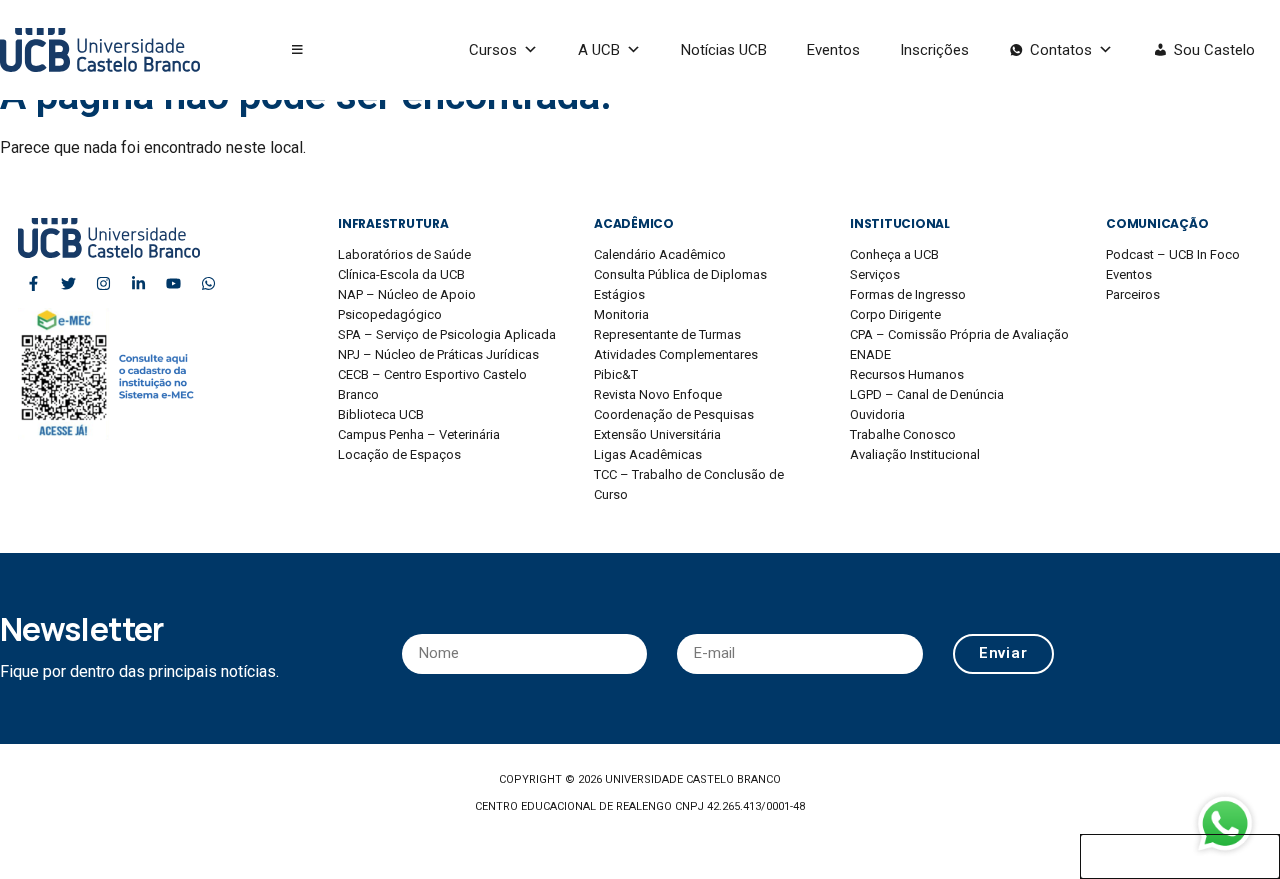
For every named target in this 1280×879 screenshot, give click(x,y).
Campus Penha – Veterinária (419, 434)
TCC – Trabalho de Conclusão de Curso (689, 484)
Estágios (619, 294)
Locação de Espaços (399, 454)
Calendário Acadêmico (660, 254)
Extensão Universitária (657, 434)
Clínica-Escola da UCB (401, 274)
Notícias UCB (724, 50)
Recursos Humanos (907, 374)
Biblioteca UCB (381, 414)
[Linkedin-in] (138, 283)
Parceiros (1133, 294)
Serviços (875, 274)
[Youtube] (173, 283)
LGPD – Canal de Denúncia (927, 394)
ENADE (870, 354)
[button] (297, 50)
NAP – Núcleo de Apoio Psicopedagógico (407, 304)
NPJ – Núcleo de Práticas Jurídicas (438, 354)
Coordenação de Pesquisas (674, 414)
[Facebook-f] (33, 283)
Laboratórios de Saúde (404, 254)
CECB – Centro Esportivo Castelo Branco (432, 384)
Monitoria (621, 314)
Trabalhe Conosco (903, 434)
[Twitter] (68, 283)
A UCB (599, 50)
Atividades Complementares (676, 354)
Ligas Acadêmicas (648, 454)
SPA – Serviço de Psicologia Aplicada (447, 334)
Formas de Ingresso (908, 294)
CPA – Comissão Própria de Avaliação (959, 334)
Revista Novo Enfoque (658, 394)
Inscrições (934, 50)
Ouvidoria (877, 414)
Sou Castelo (1214, 50)
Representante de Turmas (667, 334)
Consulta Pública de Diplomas (680, 274)
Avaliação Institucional (915, 454)
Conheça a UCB (894, 254)
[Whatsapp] (208, 283)
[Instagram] (103, 283)
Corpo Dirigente (895, 314)
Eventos (833, 50)
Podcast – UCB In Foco (1173, 254)
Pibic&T (616, 374)
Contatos (1061, 50)
